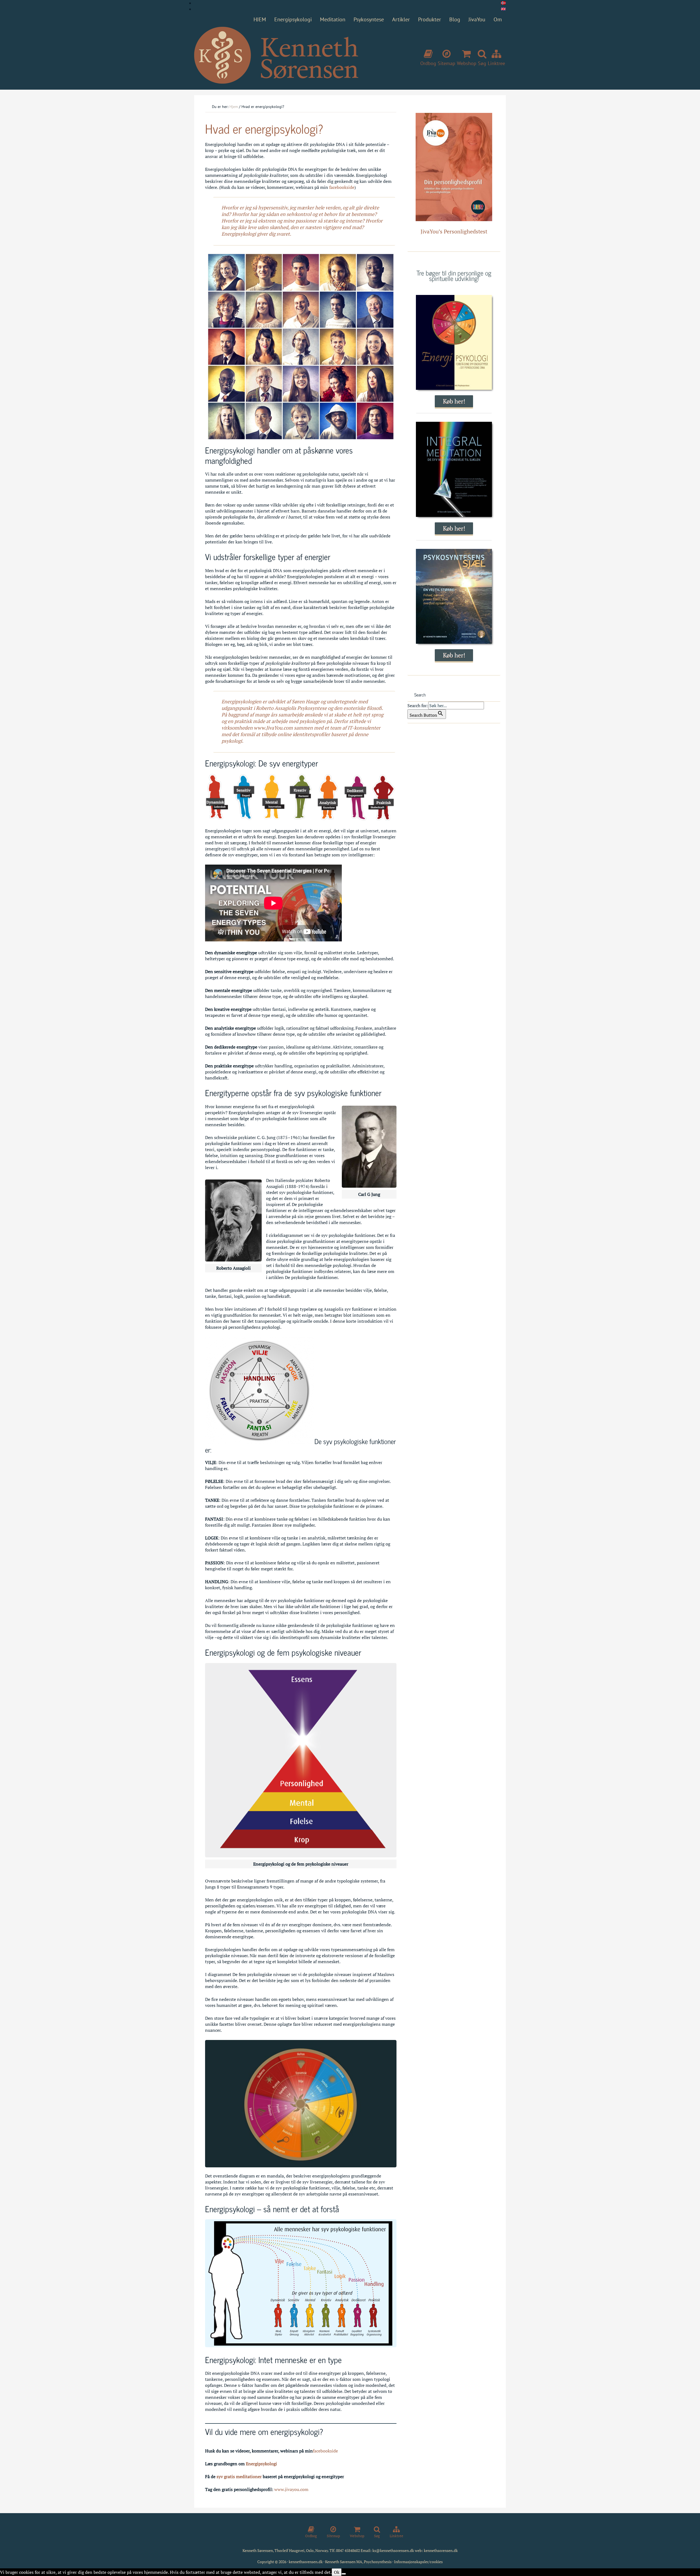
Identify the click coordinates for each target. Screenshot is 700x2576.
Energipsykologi (261, 2464)
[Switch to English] (503, 9)
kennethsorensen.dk (441, 2550)
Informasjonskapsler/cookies (418, 2562)
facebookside (342, 187)
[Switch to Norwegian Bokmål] (503, 3)
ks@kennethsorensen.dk (393, 2550)
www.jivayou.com (291, 2489)
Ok (337, 2572)
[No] (344, 2574)
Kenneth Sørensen (276, 55)
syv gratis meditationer (239, 2477)
